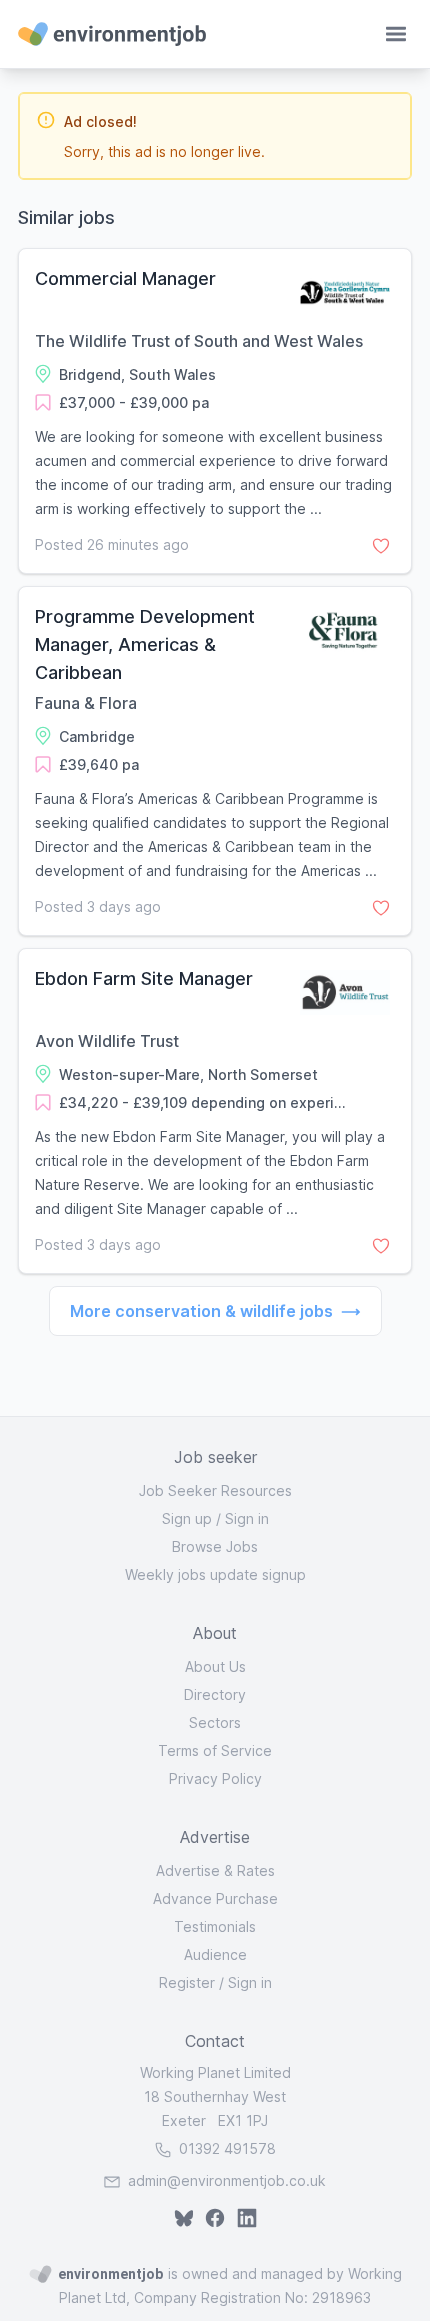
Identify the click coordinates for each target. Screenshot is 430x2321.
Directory (215, 1694)
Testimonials (215, 1926)
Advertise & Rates (215, 1870)
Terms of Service (215, 1750)
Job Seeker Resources (215, 1490)
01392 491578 (225, 2148)
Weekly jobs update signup (215, 1574)
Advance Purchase (215, 1898)
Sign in (247, 1518)
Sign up (187, 1518)
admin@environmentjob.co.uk (227, 2180)
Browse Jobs (215, 1546)
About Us (215, 1666)
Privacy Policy (215, 1778)
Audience (215, 1954)
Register (187, 1982)
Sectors (215, 1722)
